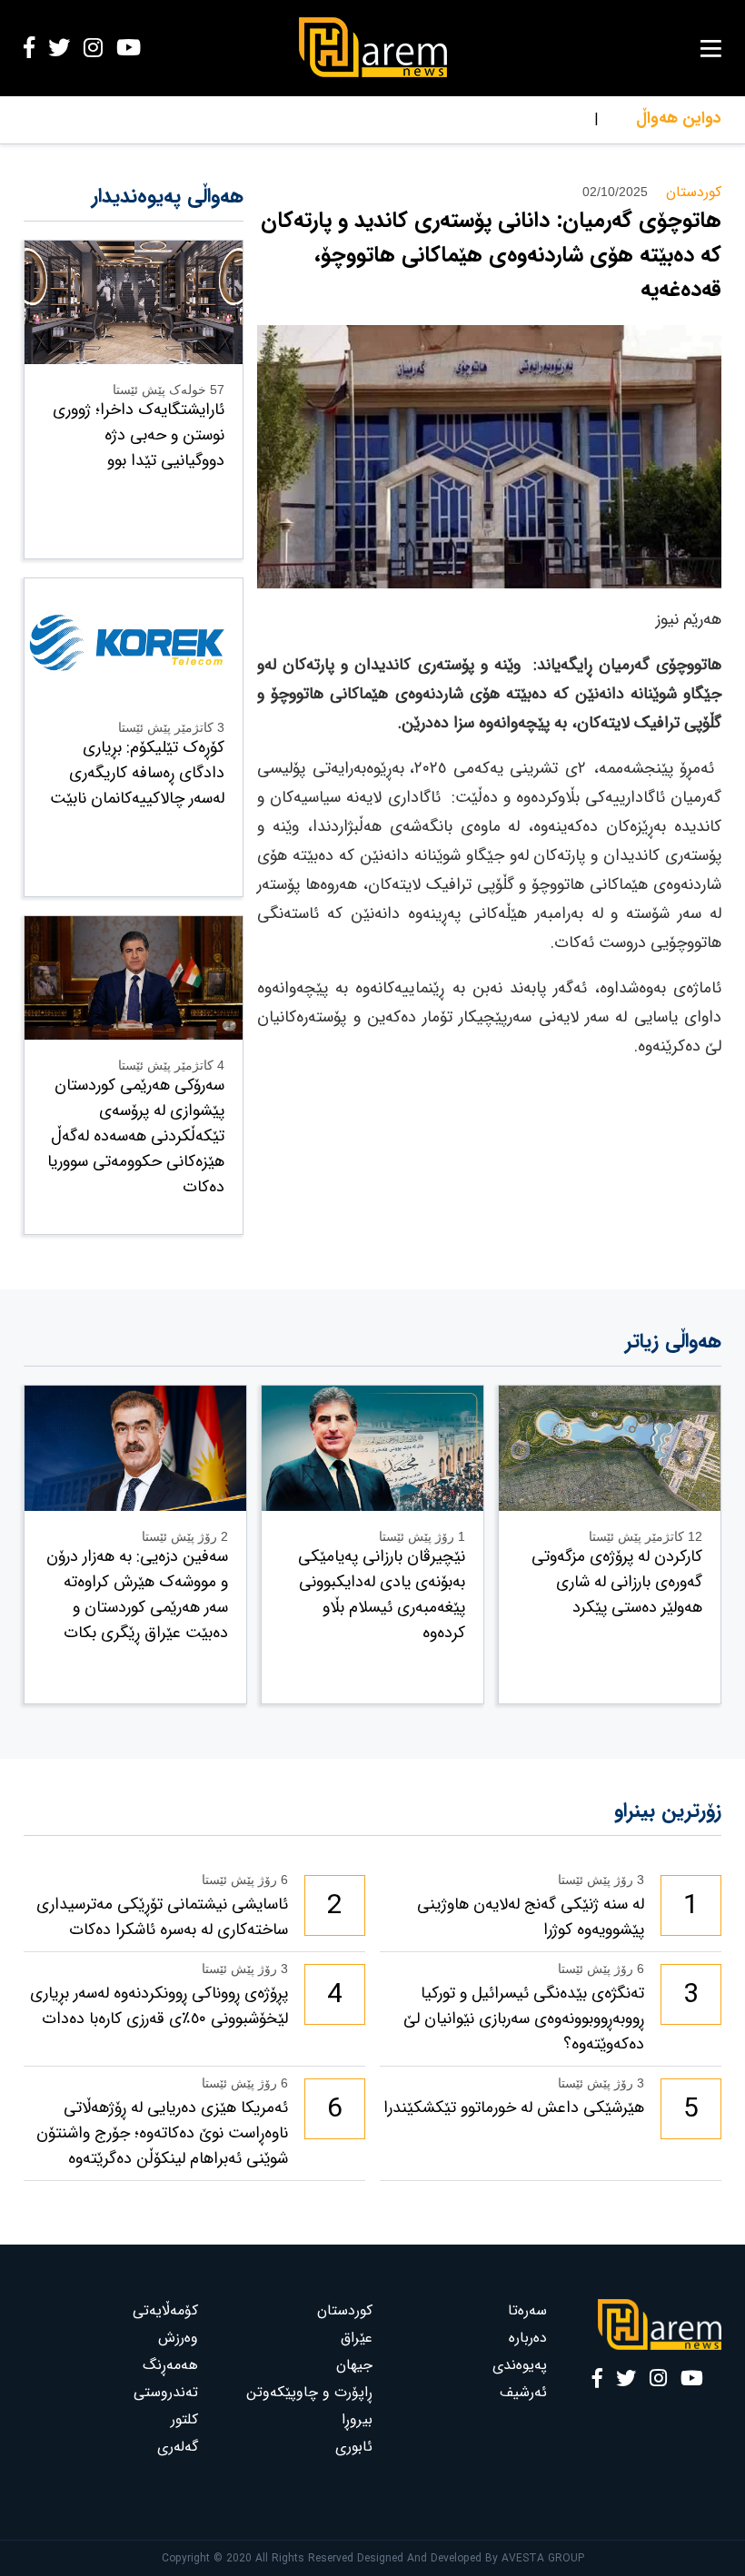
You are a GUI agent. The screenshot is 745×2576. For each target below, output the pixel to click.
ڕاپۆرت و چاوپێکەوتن (309, 2392)
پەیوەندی (520, 2365)
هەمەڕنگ (170, 2365)
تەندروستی (166, 2392)
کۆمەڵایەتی (165, 2310)
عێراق (357, 2338)
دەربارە (528, 2338)
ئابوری (354, 2447)
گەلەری (178, 2447)
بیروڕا (357, 2419)
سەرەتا (527, 2310)
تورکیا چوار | (564, 119)
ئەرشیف (523, 2392)
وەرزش (178, 2338)
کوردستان (345, 2310)
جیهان (354, 2365)
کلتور (184, 2419)
